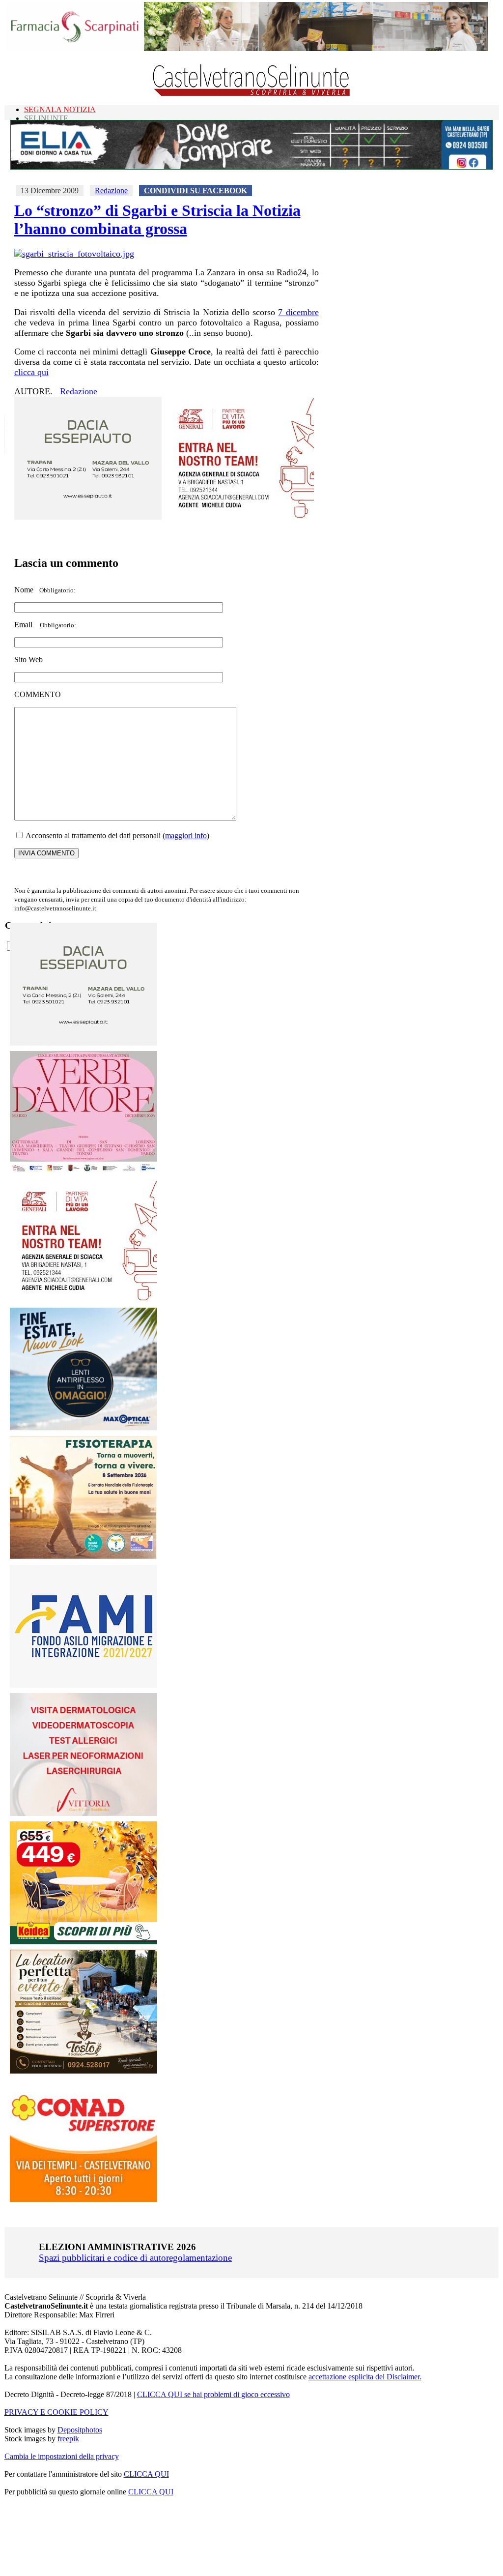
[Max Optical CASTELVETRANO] (84, 1428)
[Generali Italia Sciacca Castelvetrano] (240, 517)
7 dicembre (298, 312)
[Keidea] (84, 1942)
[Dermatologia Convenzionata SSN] (84, 1813)
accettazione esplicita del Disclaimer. (365, 2377)
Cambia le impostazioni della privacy (62, 2456)
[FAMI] (84, 1685)
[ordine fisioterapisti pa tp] (84, 1557)
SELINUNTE (46, 118)
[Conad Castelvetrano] (84, 2199)
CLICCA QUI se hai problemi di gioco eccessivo (213, 2394)
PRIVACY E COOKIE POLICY (56, 2412)
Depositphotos (80, 2430)
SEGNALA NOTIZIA (60, 109)
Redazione (111, 190)
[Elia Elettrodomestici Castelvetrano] (251, 167)
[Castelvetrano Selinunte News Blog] (252, 94)
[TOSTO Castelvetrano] (84, 2071)
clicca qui (31, 372)
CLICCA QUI (146, 2474)
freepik (68, 2439)
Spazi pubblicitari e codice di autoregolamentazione (135, 2258)
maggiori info (186, 835)
